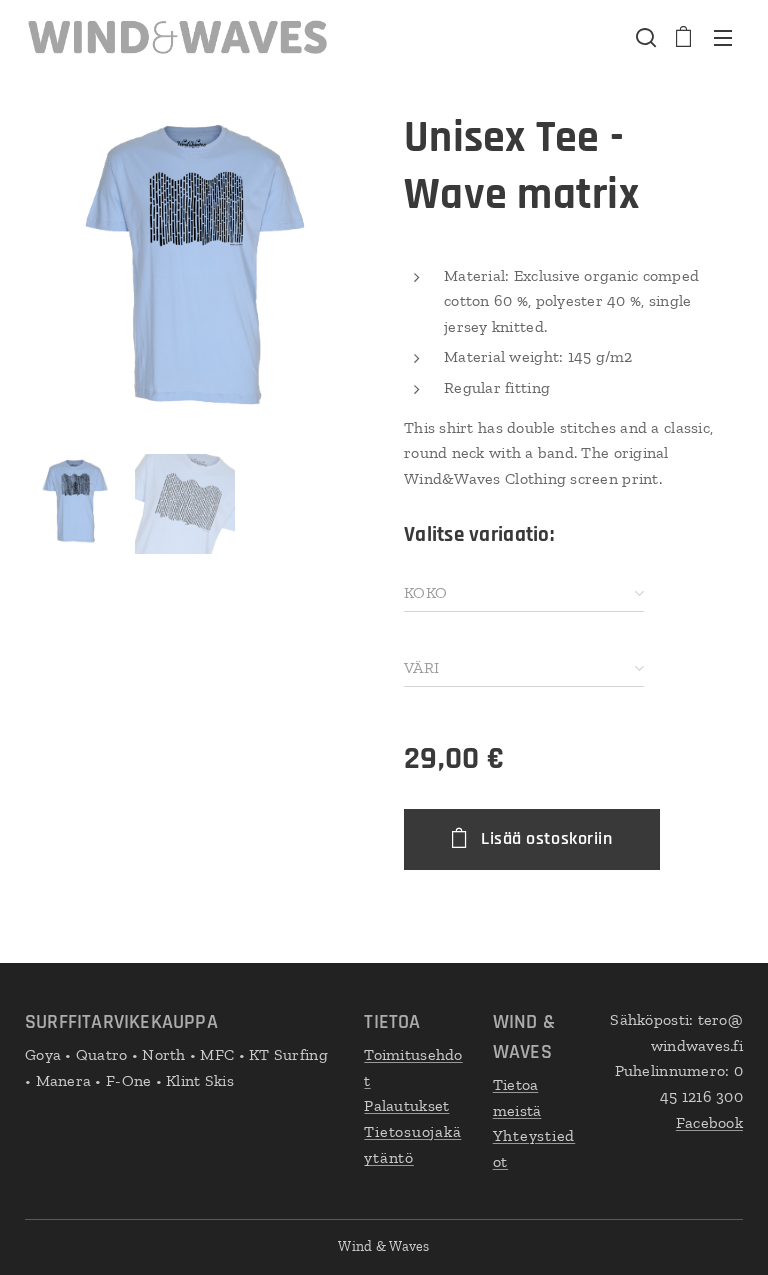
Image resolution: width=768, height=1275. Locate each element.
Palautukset (406, 1105)
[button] (644, 37)
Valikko (723, 37)
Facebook (709, 1122)
